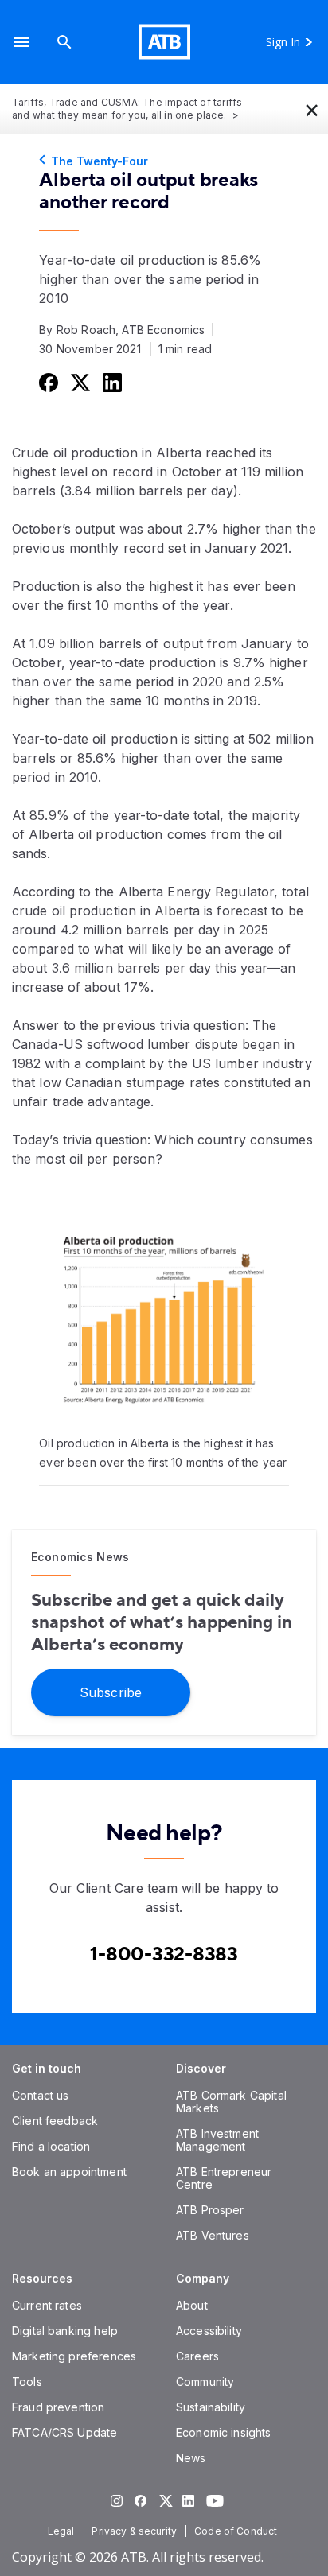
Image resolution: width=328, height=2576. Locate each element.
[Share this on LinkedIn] (111, 382)
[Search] (64, 42)
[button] (21, 42)
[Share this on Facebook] (47, 382)
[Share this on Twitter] (79, 382)
